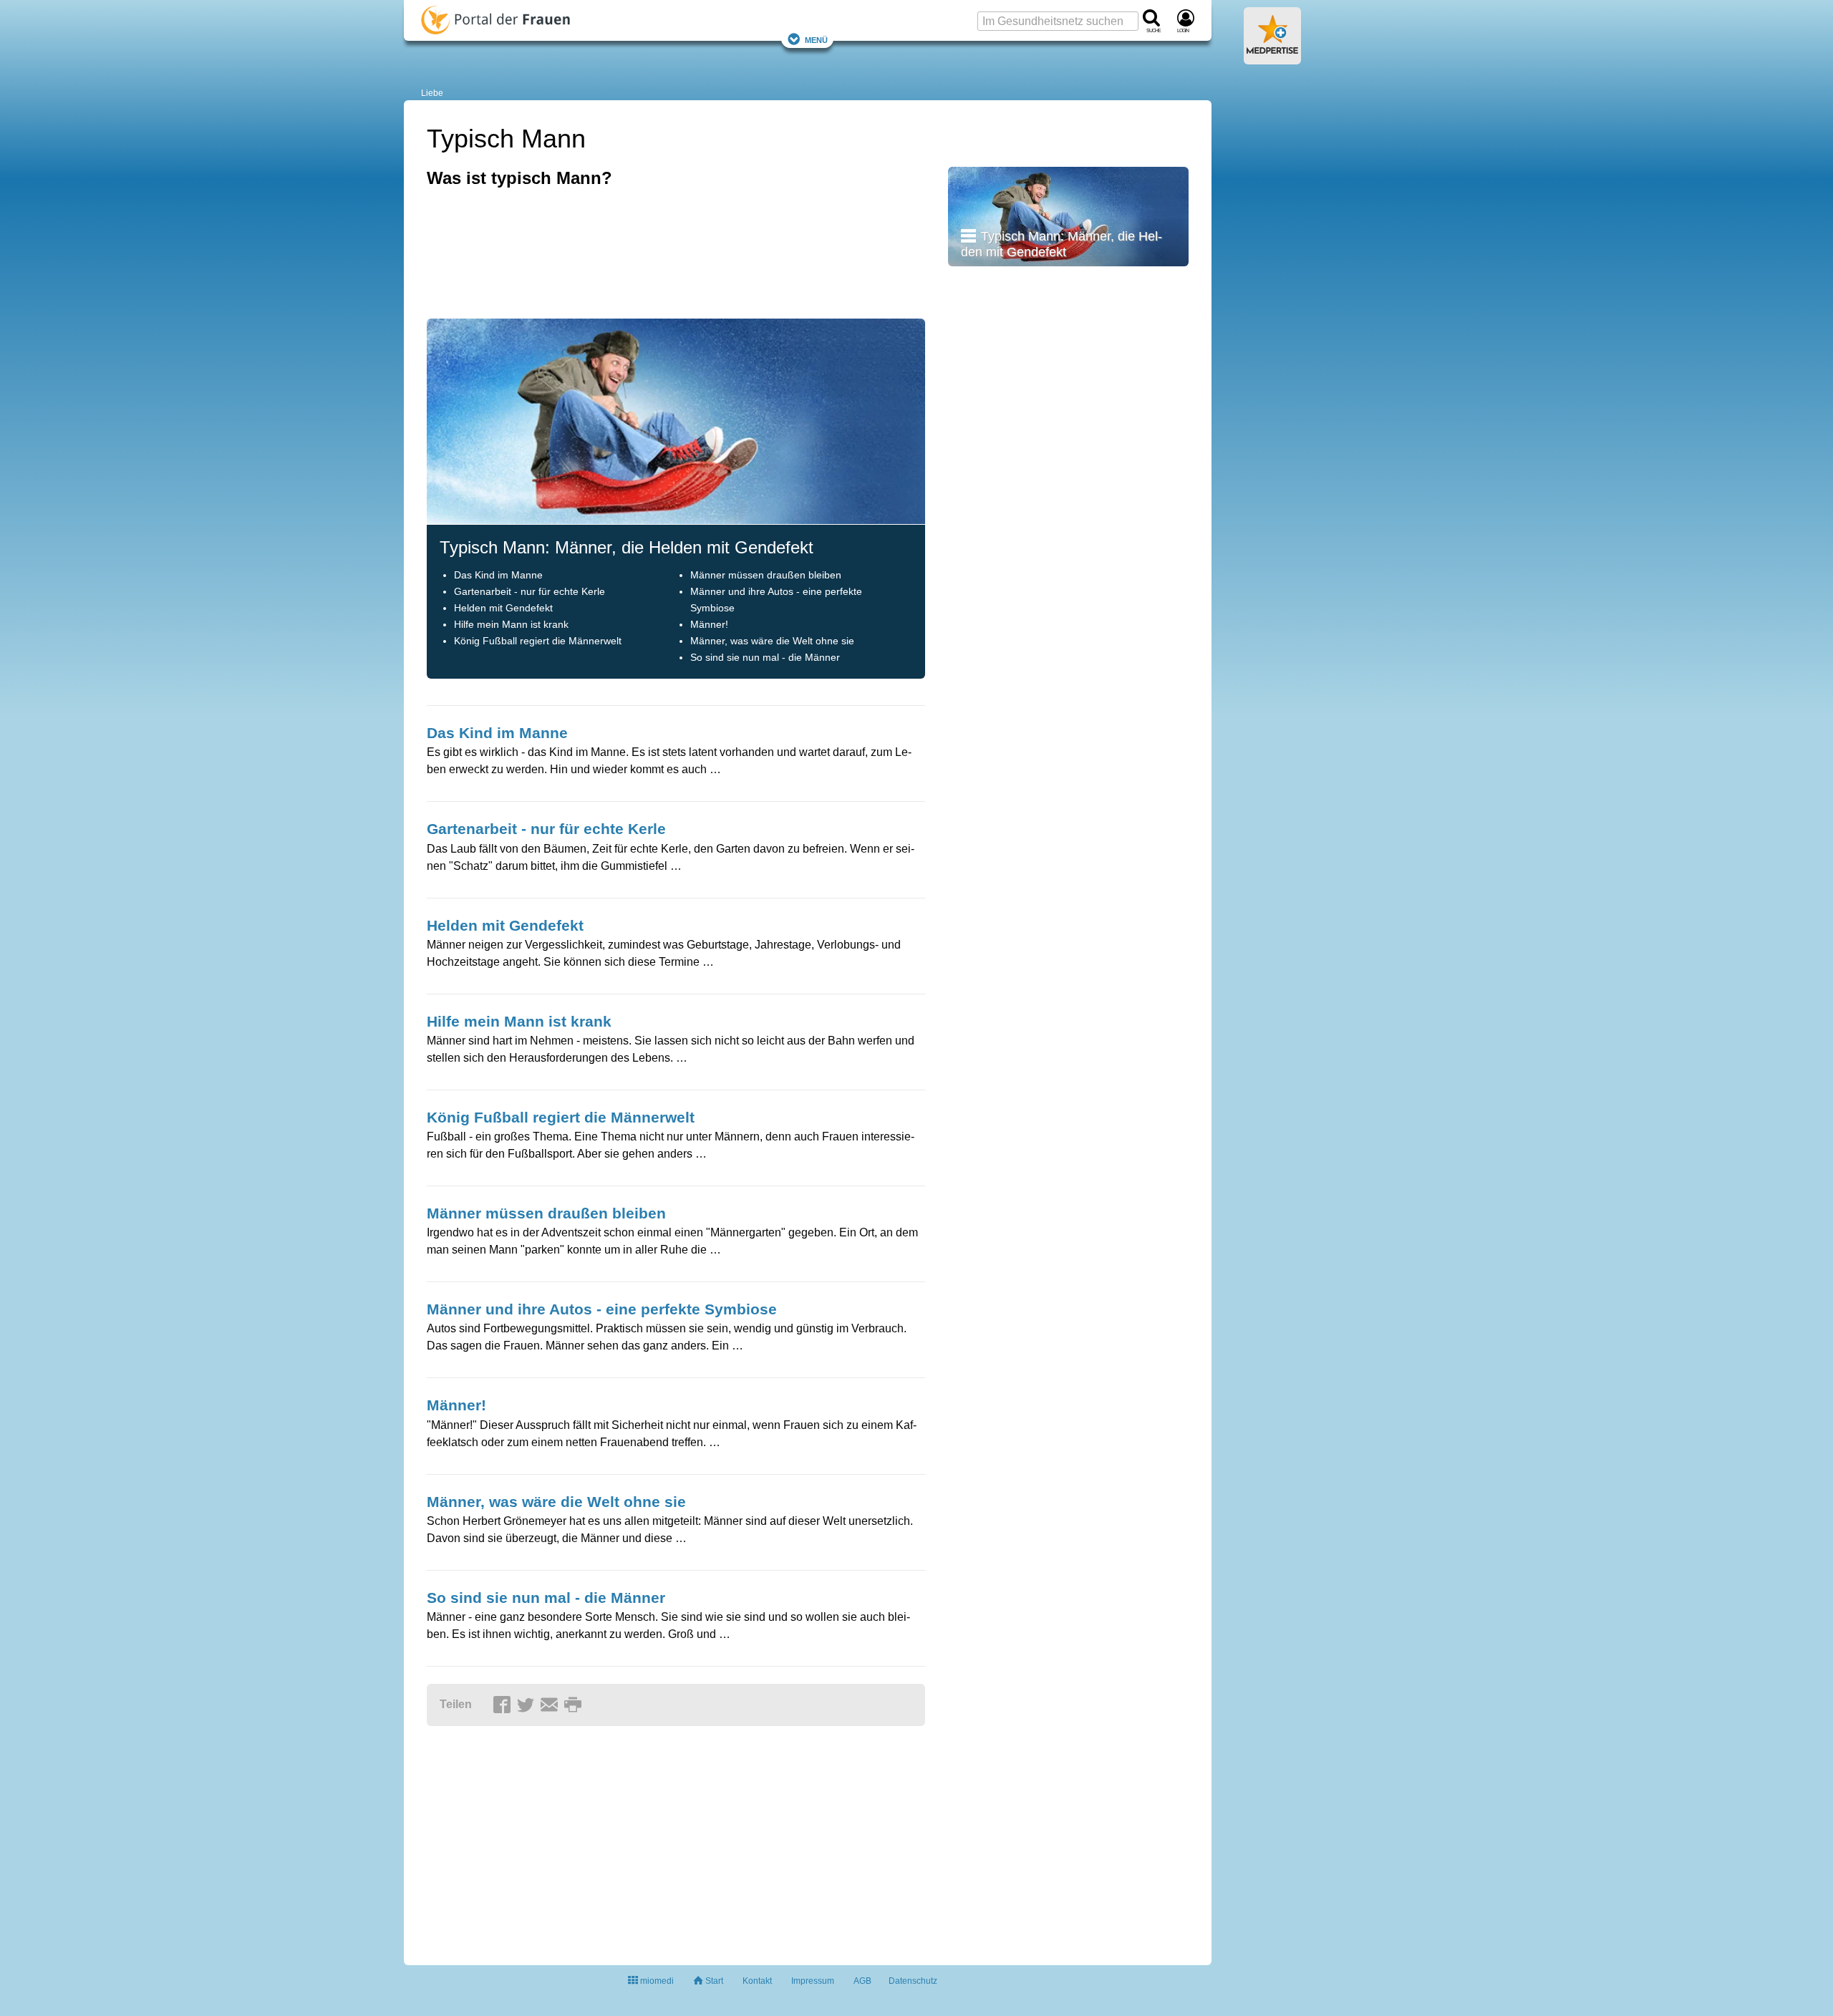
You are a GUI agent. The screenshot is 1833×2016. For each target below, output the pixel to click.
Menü (816, 39)
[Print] (575, 1705)
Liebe (432, 93)
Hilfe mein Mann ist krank (511, 625)
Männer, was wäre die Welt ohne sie (772, 641)
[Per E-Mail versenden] (551, 1705)
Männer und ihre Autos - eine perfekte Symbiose (602, 1309)
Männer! (709, 625)
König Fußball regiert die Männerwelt (538, 641)
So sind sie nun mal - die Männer (765, 658)
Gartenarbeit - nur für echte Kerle (529, 592)
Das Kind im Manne (498, 575)
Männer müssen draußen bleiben (766, 575)
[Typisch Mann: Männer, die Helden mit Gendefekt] (1068, 216)
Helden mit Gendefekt (503, 608)
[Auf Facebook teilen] (504, 1705)
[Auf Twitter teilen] (528, 1705)
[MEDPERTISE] (1272, 59)
